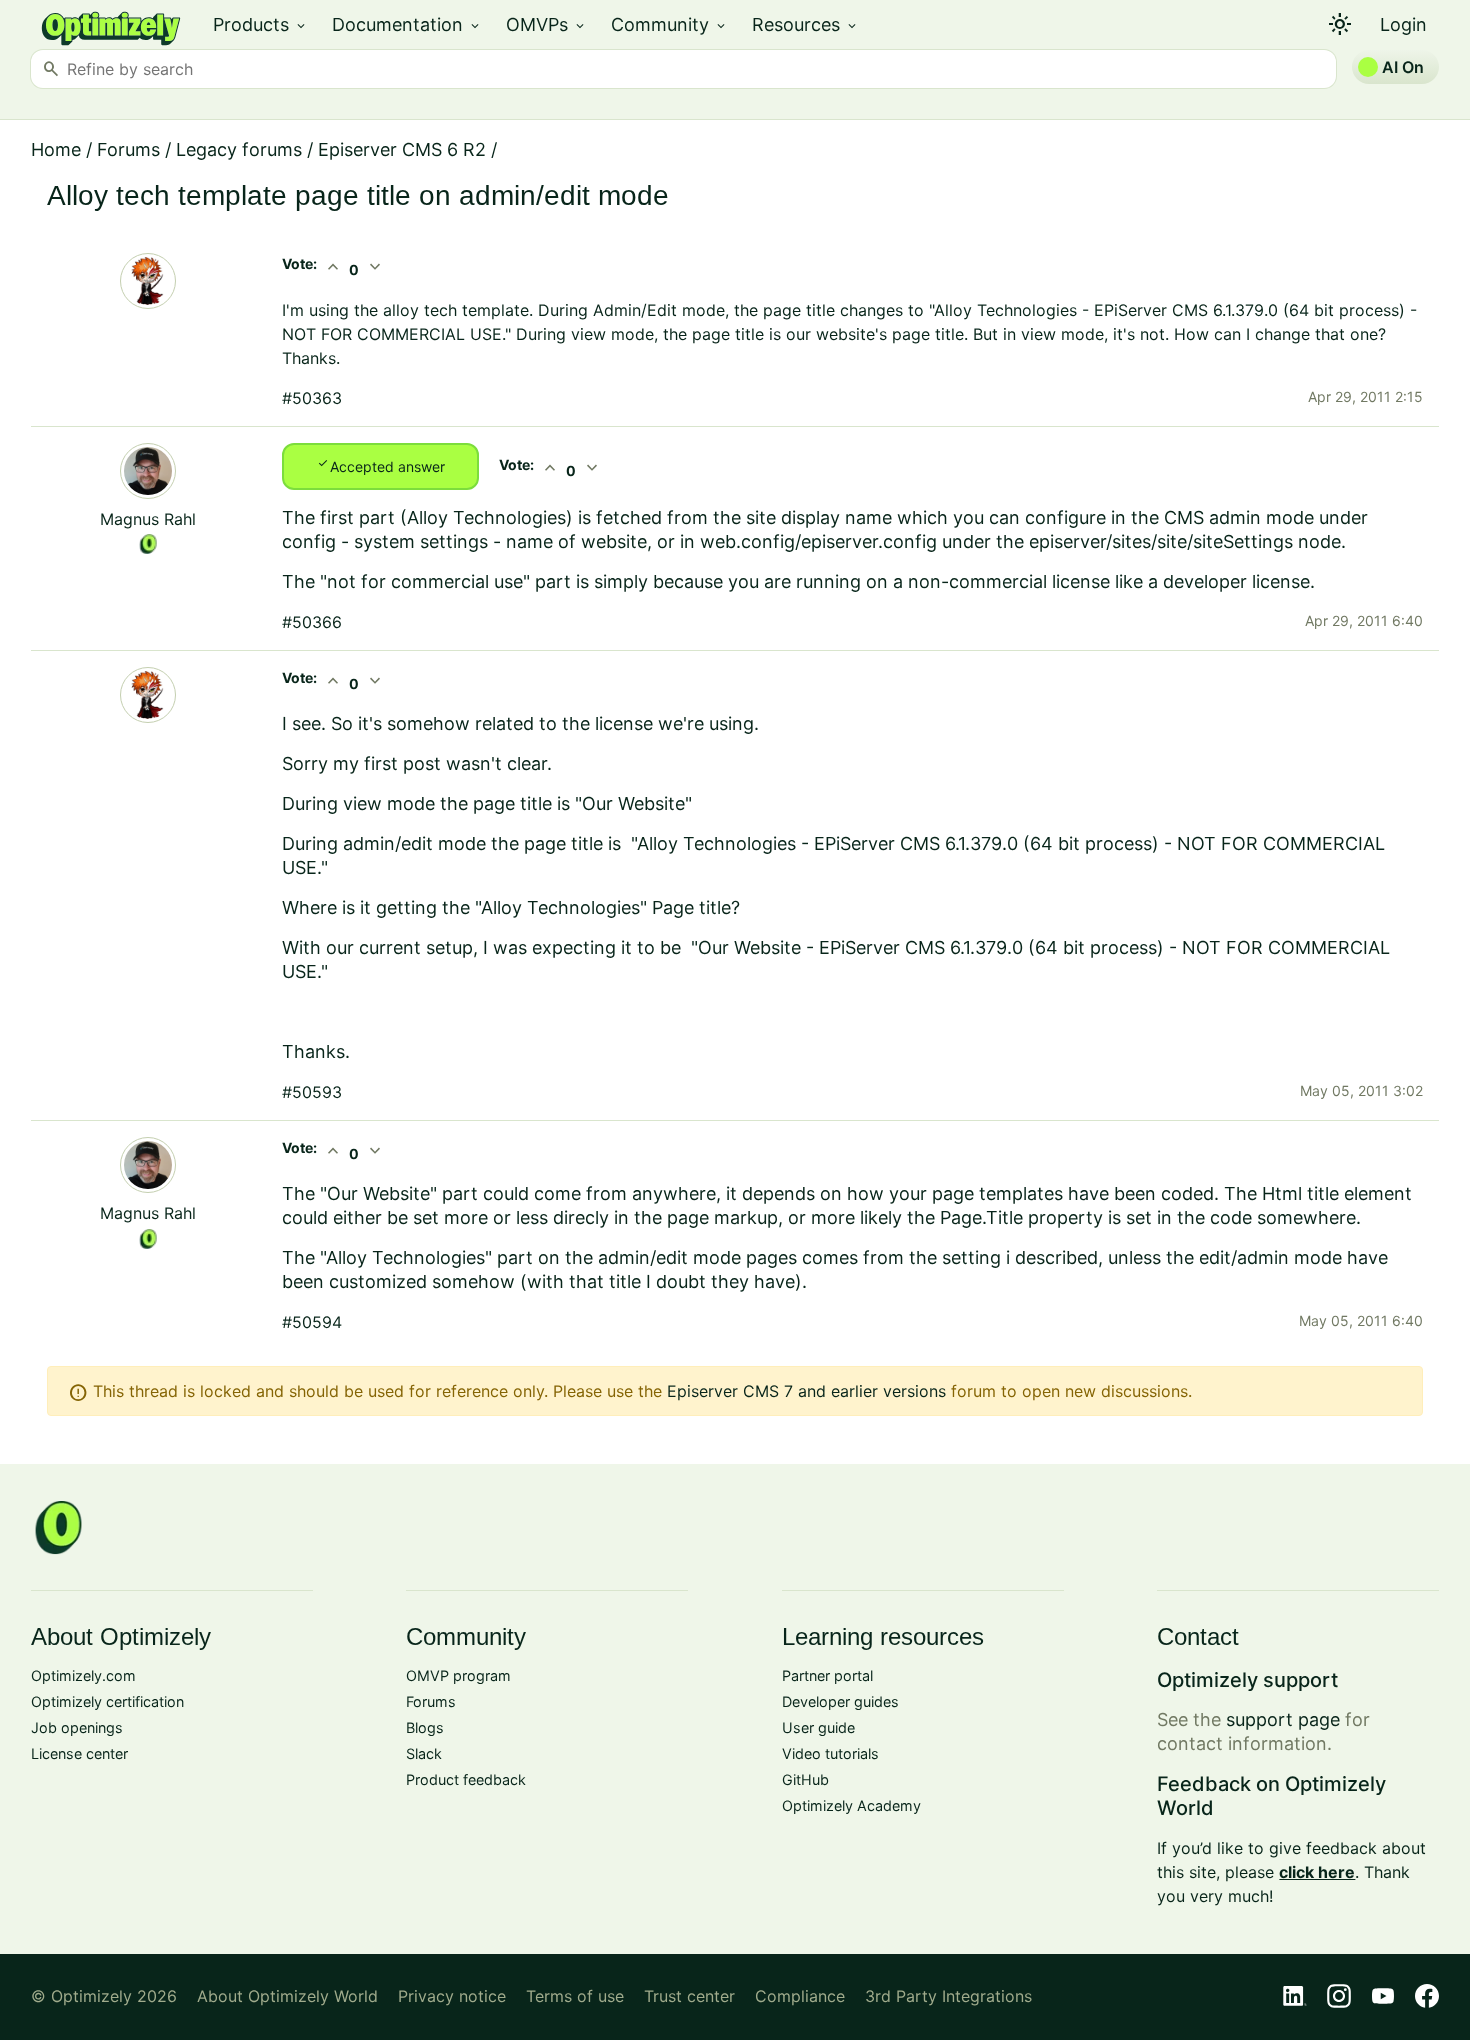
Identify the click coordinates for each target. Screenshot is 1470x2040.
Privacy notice (452, 1996)
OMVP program (458, 1675)
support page (1283, 1719)
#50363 (312, 398)
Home (56, 149)
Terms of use (575, 1996)
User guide (818, 1727)
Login (1403, 24)
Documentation (407, 24)
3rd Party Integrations (948, 1996)
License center (79, 1753)
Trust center (689, 1996)
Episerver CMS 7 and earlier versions (806, 1391)
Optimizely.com (83, 1675)
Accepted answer (380, 465)
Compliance (800, 1996)
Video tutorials (830, 1753)
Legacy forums (239, 149)
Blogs (425, 1727)
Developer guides (840, 1701)
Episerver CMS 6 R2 (402, 149)
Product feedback (466, 1779)
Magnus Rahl (148, 519)
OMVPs (546, 24)
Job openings (77, 1727)
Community (669, 24)
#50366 (312, 622)
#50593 (312, 1092)
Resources (805, 24)
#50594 (312, 1322)
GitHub (805, 1779)
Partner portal (827, 1675)
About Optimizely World (287, 1996)
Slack (424, 1753)
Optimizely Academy (851, 1805)
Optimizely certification (107, 1701)
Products (260, 24)
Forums (128, 149)
